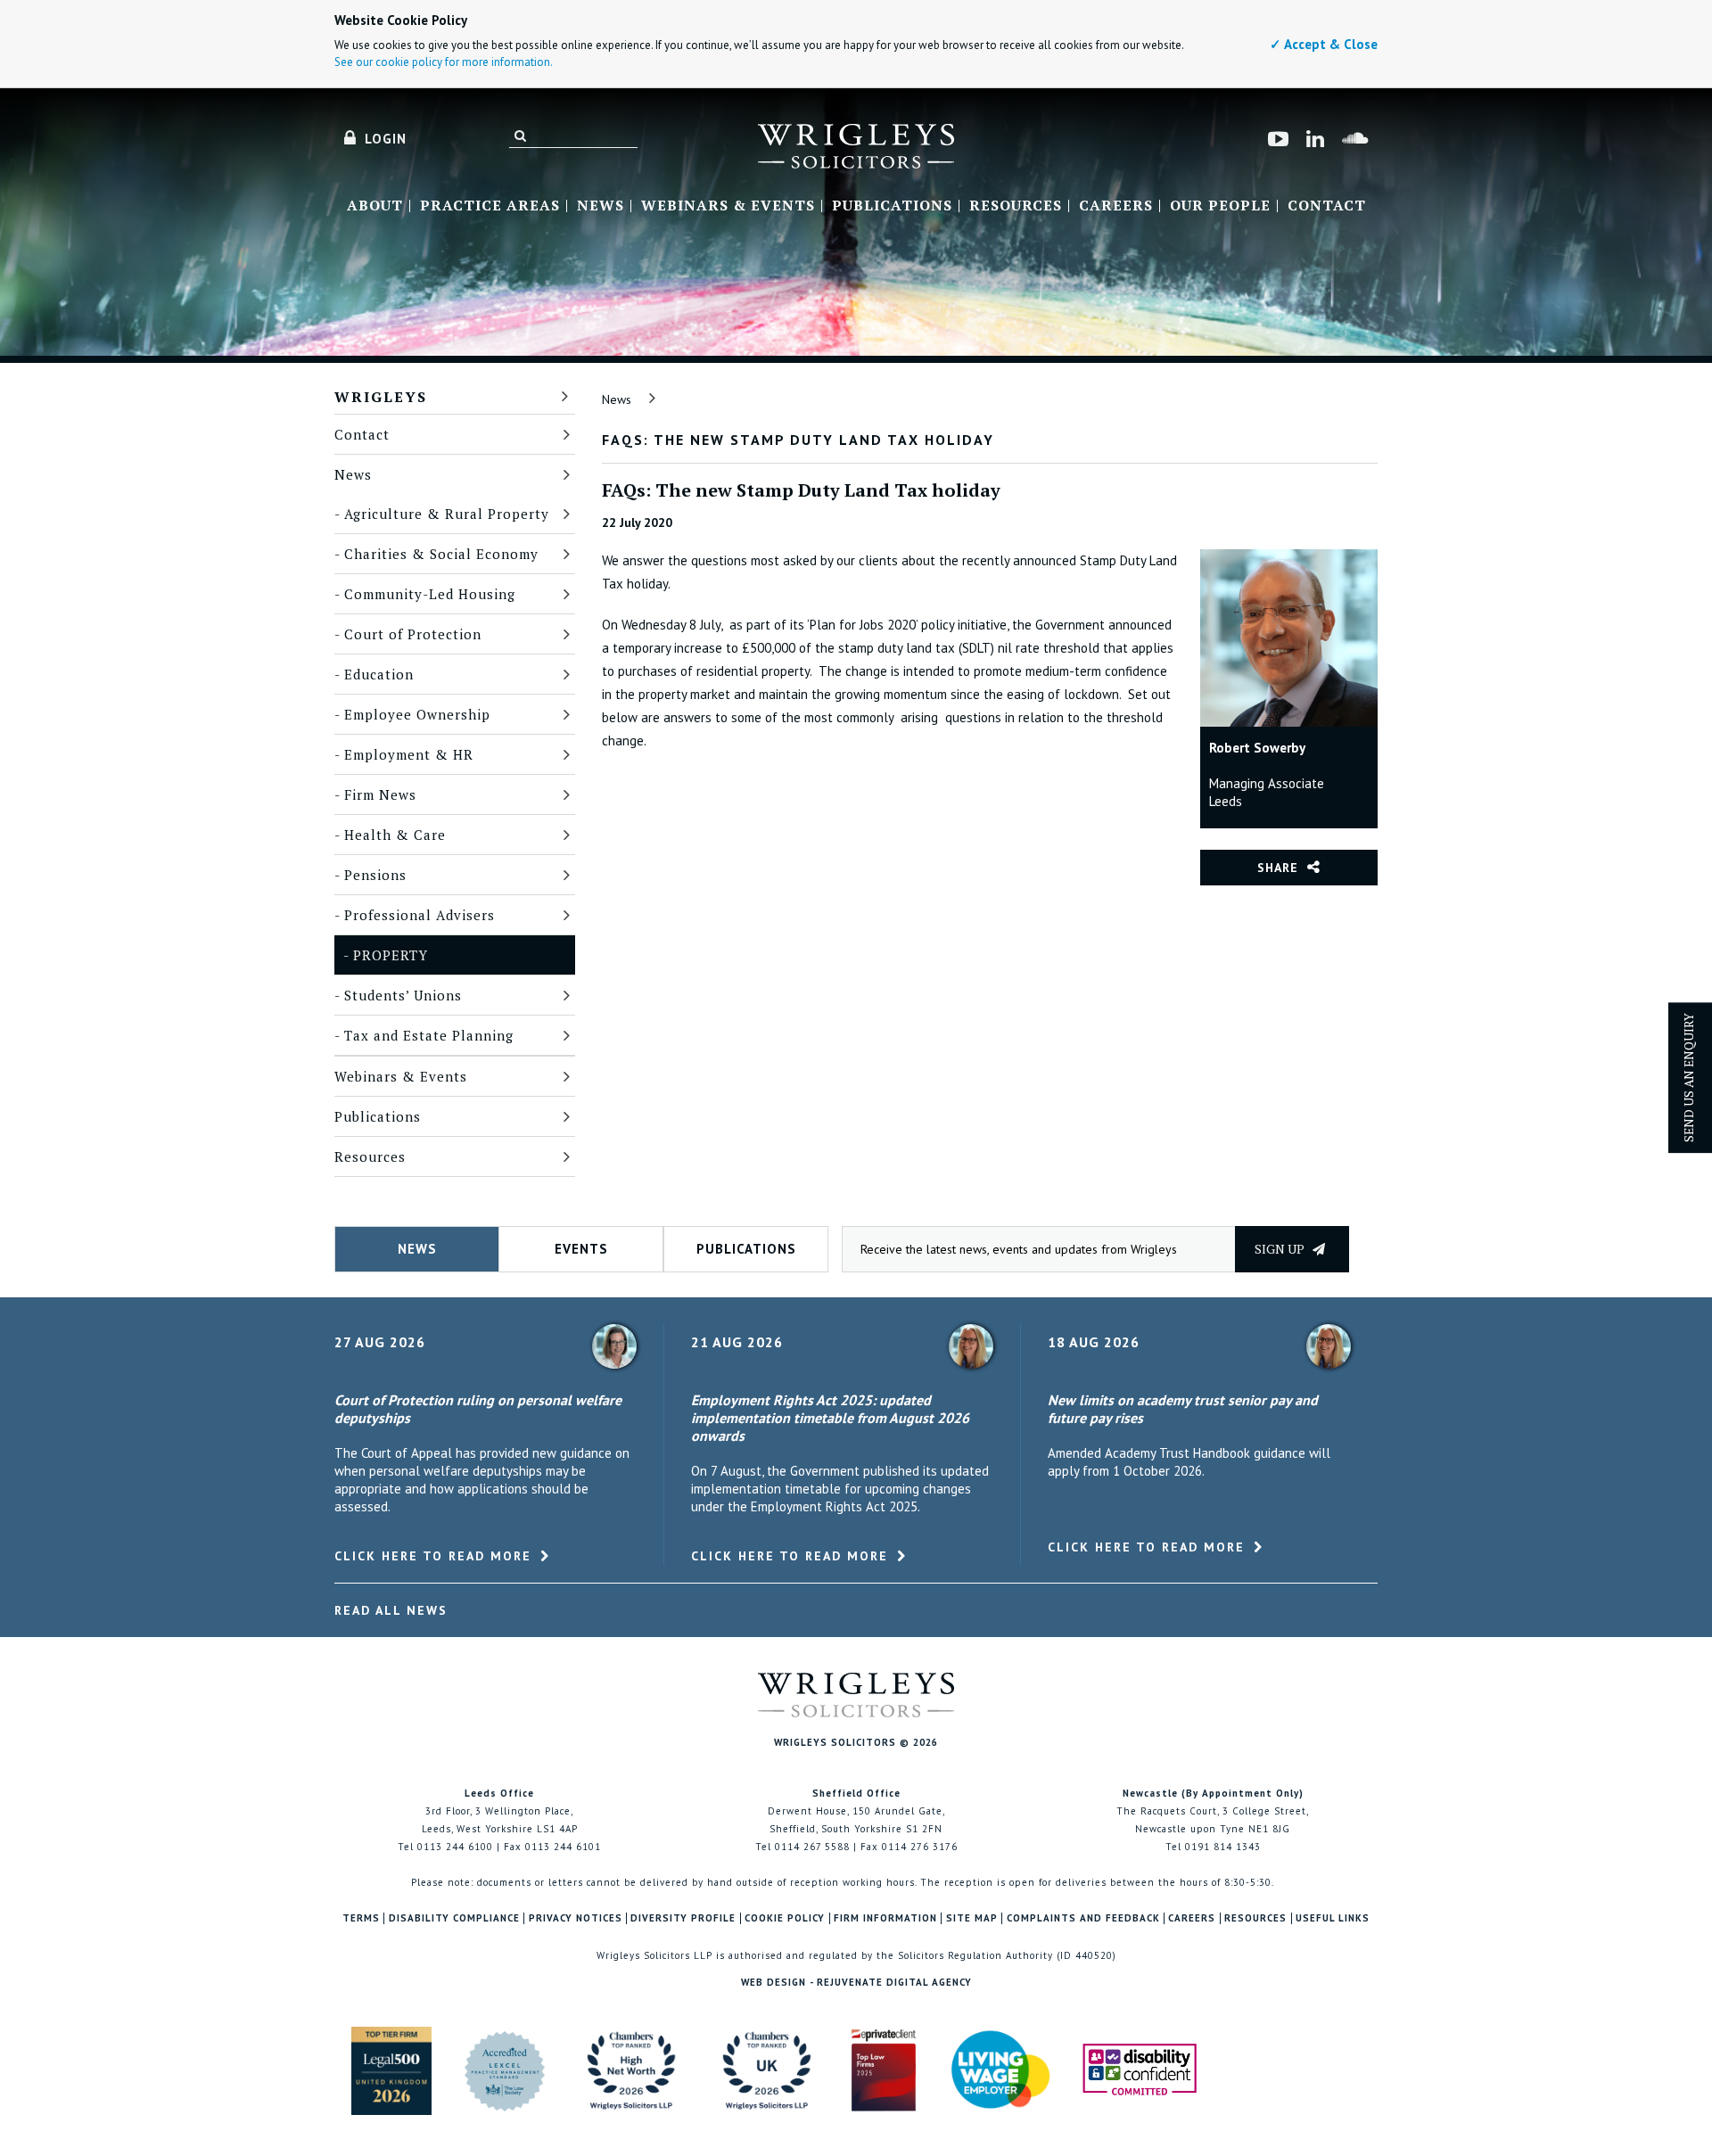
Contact (1327, 206)
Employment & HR (409, 754)
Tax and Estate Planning (429, 1035)
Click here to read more (433, 1556)
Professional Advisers (420, 915)
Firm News (380, 794)
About (375, 206)
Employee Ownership (417, 714)
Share (1278, 868)
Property (391, 955)
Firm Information (885, 1918)
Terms (361, 1918)
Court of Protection (413, 634)
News (601, 206)
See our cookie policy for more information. (444, 62)
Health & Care (395, 835)
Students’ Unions (403, 995)
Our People (1220, 206)
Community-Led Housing (430, 594)
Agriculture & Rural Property (447, 514)
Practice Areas (490, 206)
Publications (892, 206)
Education (379, 674)
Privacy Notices (576, 1918)
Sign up (1281, 1249)
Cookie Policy (785, 1918)
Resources (1016, 206)
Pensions (375, 875)
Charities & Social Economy (441, 554)
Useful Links (1333, 1918)
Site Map (972, 1918)
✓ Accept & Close (1324, 44)
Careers (1116, 206)
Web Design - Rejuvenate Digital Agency (856, 1982)
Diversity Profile (683, 1918)
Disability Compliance (454, 1918)
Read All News (391, 1610)
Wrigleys (381, 397)
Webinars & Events (728, 206)
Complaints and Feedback (1083, 1918)
